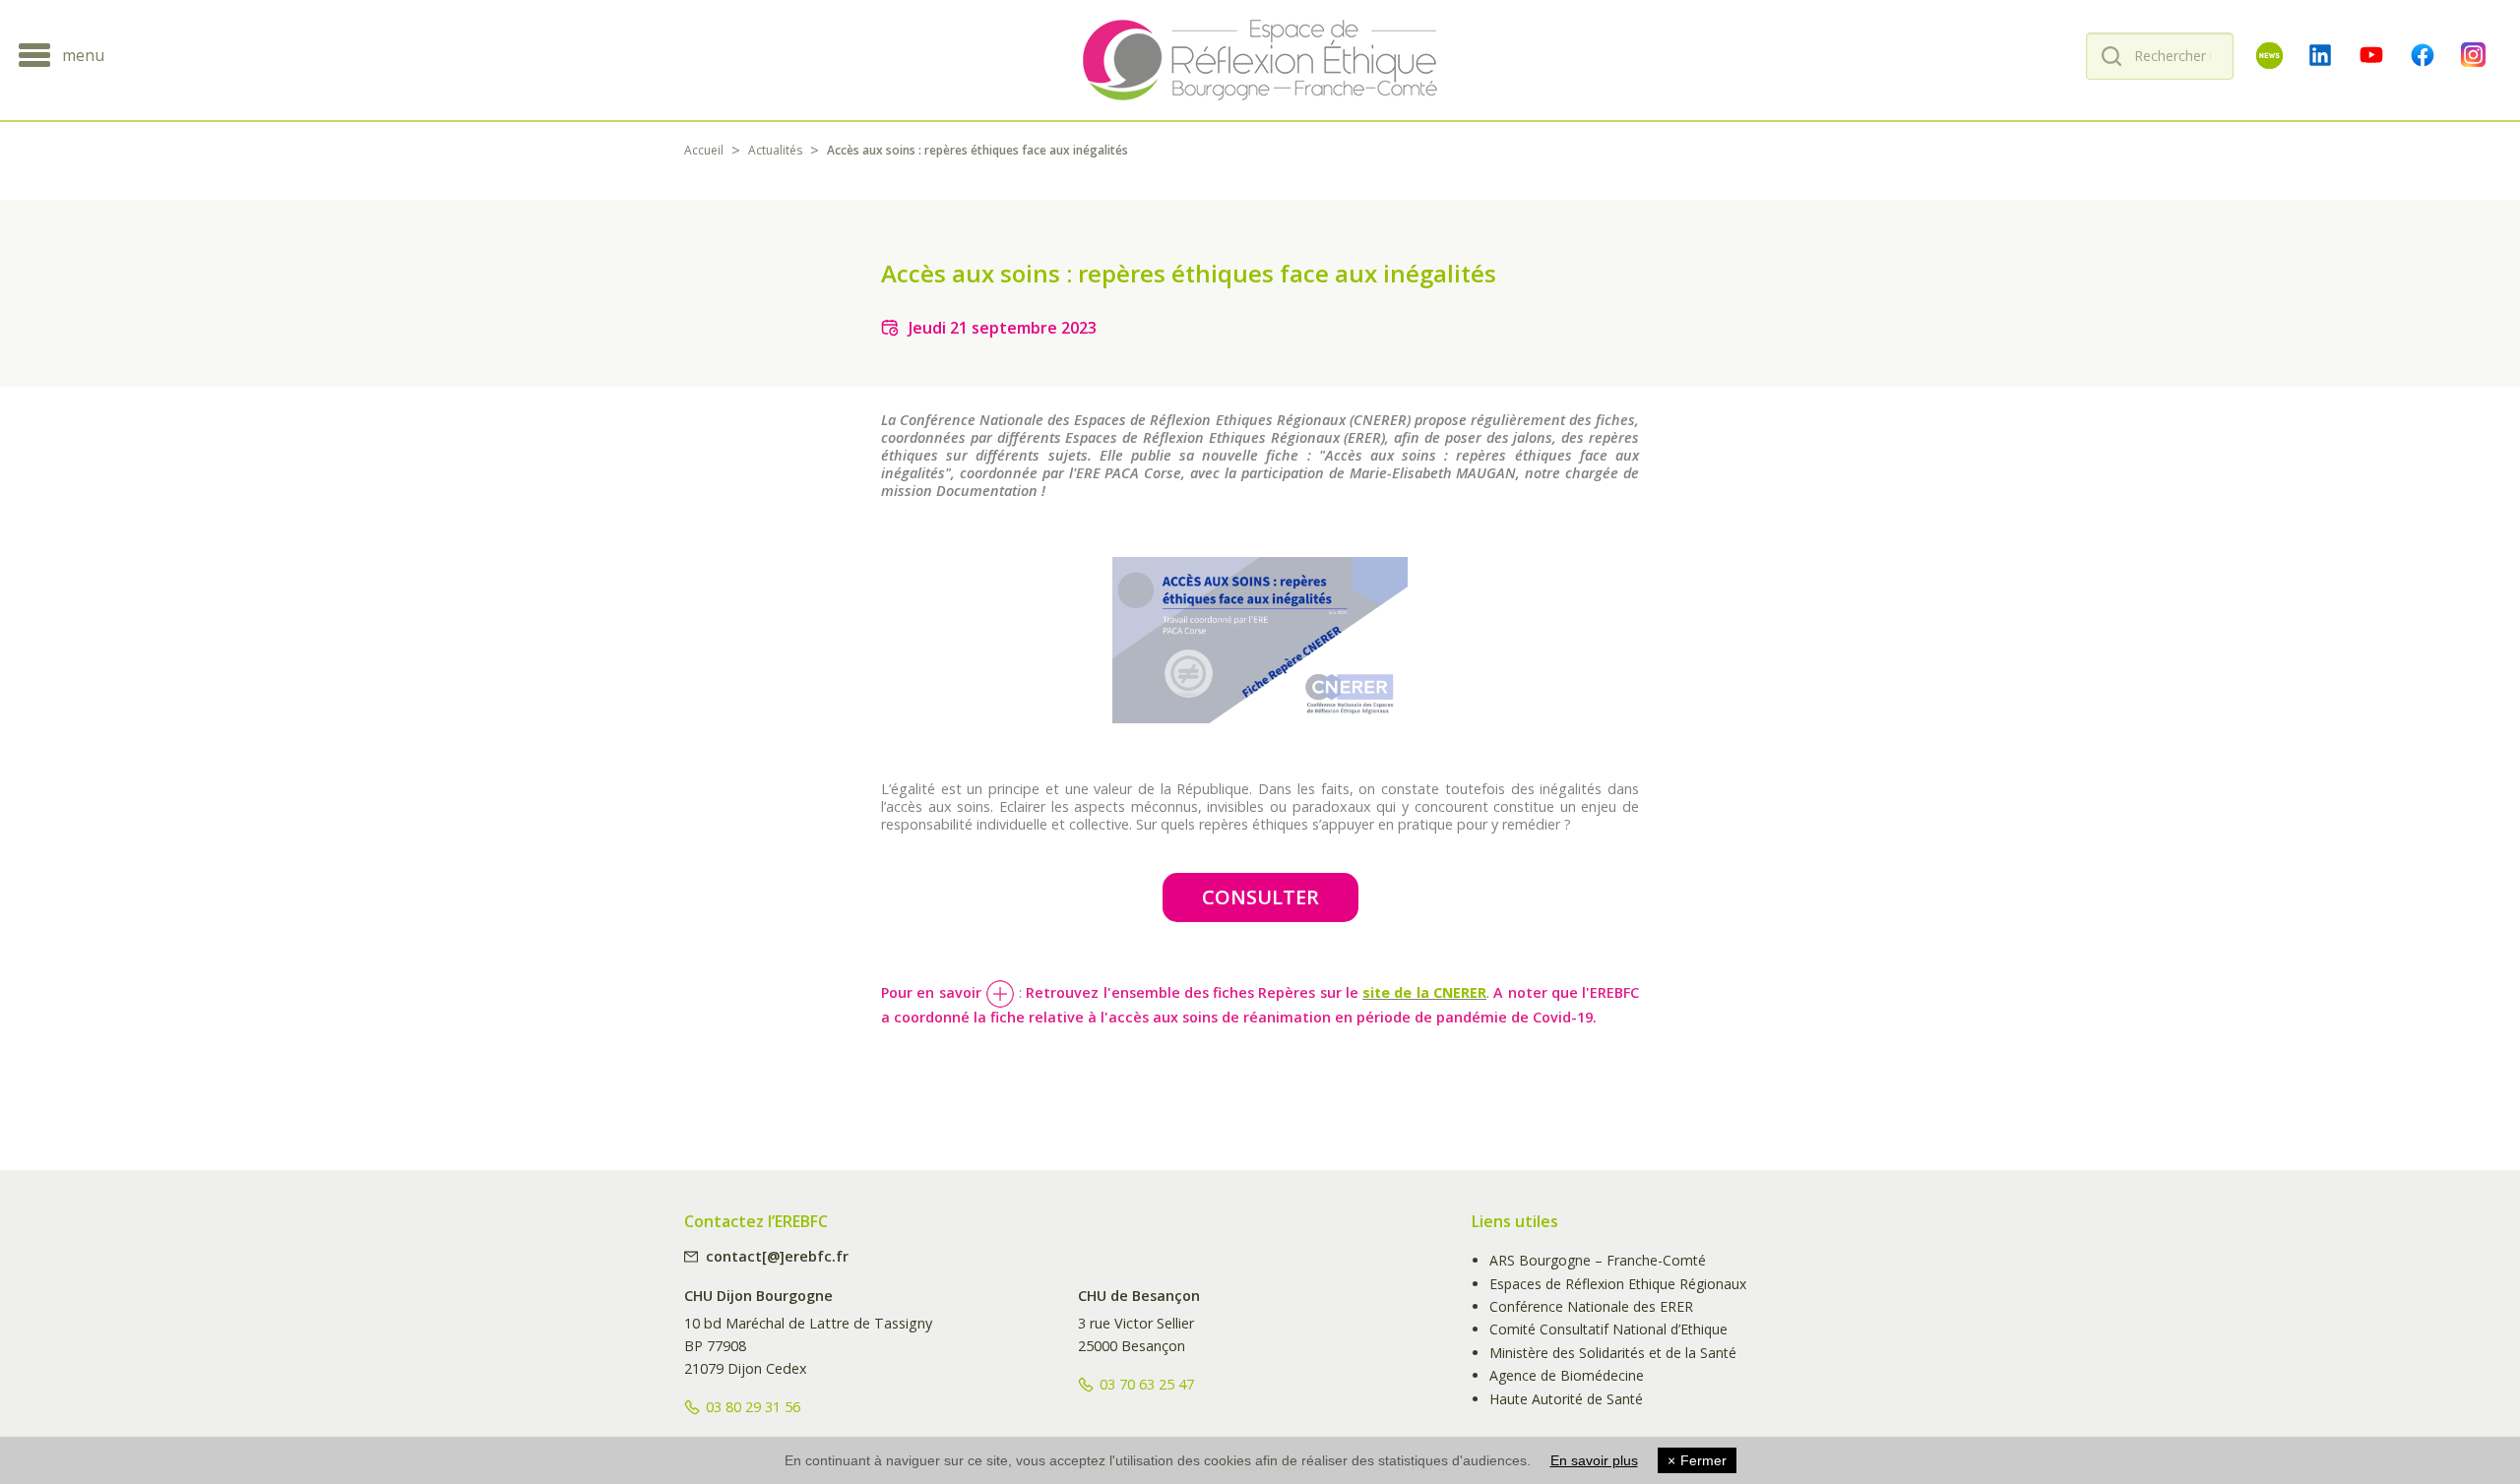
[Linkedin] (2320, 55)
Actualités (775, 150)
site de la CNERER (1424, 992)
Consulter (1260, 897)
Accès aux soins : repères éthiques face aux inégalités (977, 150)
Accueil (704, 150)
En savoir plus (1594, 1460)
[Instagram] (2474, 55)
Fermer (1697, 1460)
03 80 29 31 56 (753, 1407)
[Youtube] (2371, 55)
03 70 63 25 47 (1147, 1384)
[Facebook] (2423, 55)
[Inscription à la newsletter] (2269, 55)
